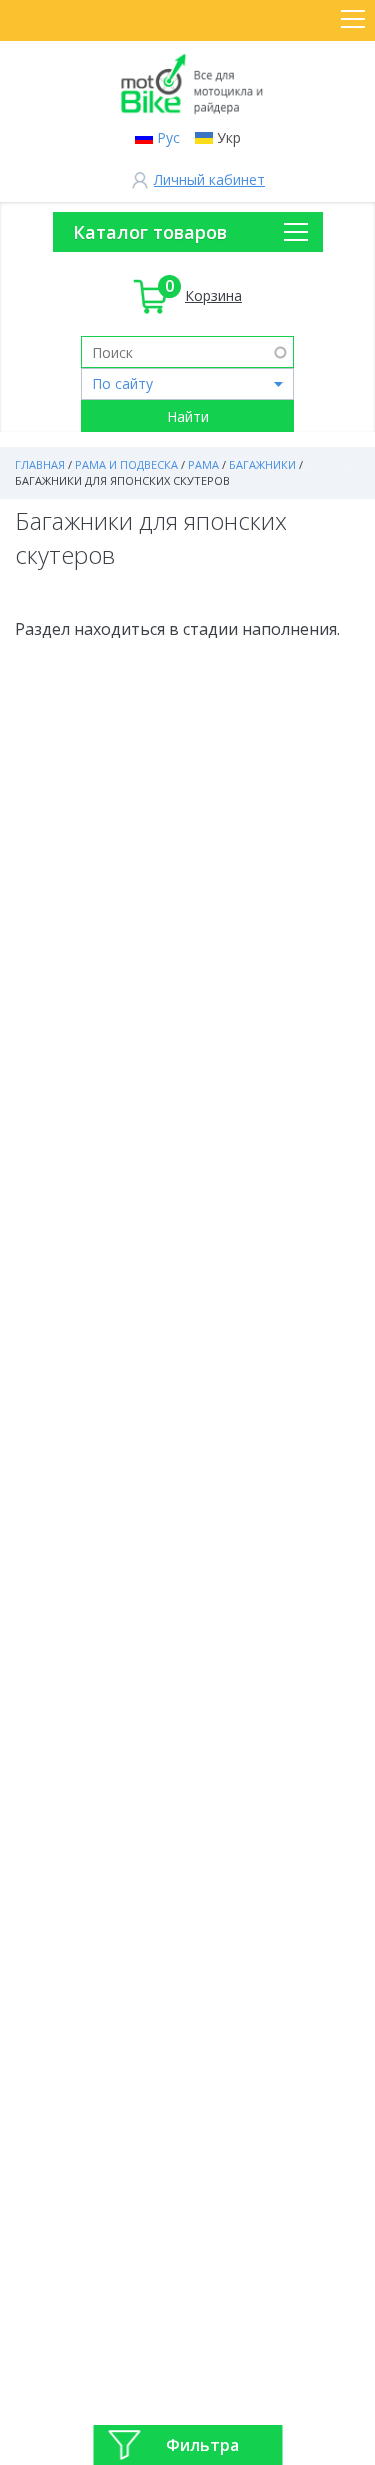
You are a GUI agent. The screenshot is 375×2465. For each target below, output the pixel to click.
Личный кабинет (209, 179)
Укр (229, 137)
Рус (168, 137)
